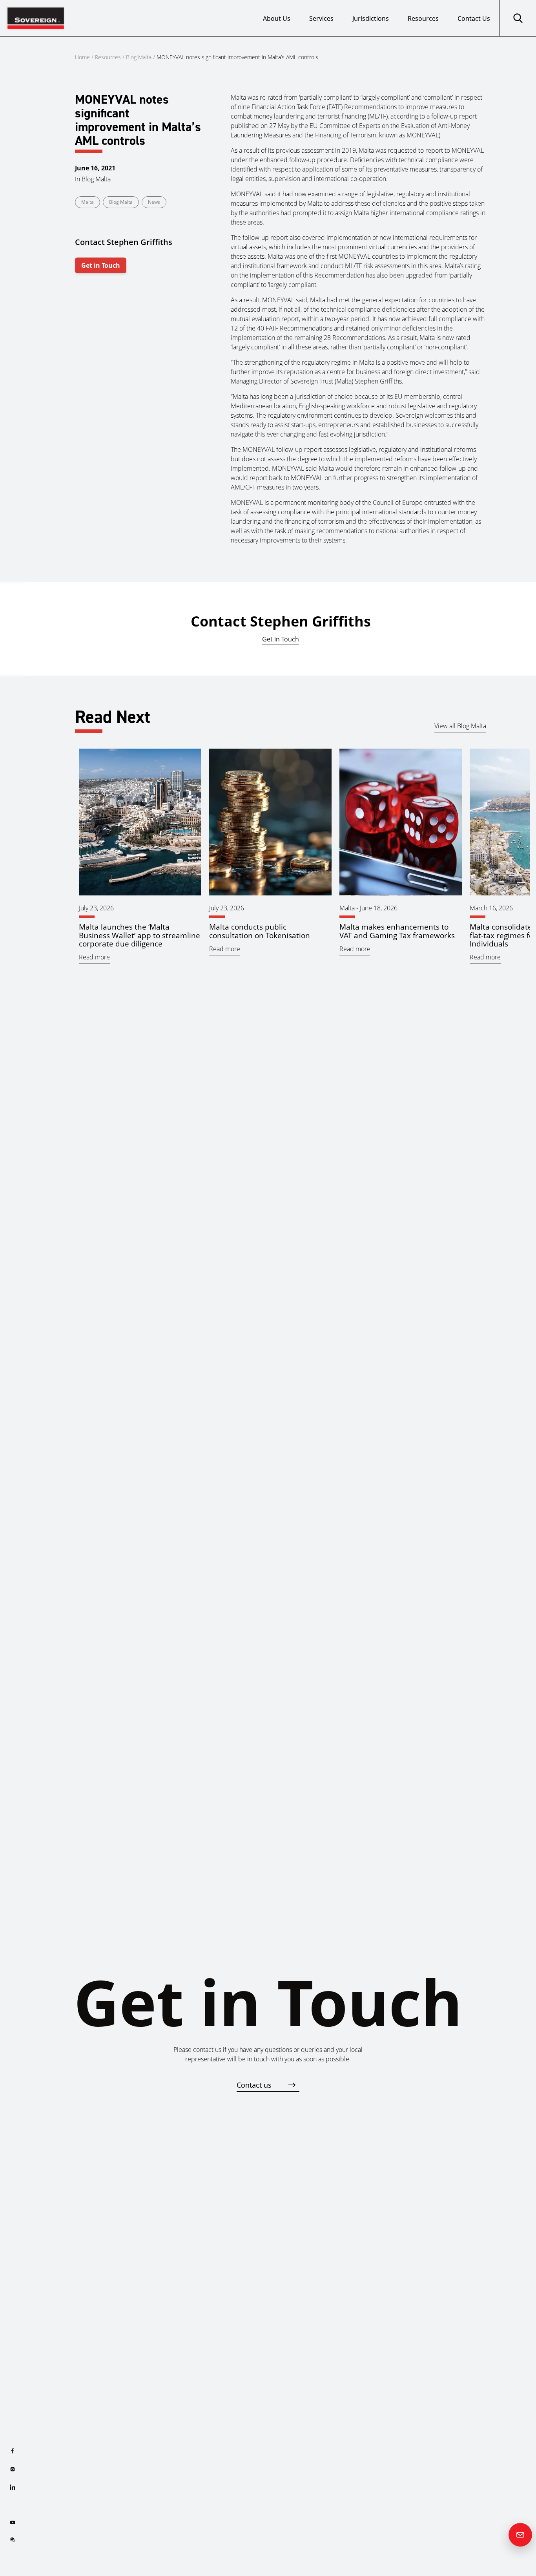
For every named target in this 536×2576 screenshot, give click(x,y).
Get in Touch (101, 265)
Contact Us (474, 18)
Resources (423, 18)
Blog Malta (139, 57)
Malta (88, 202)
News (154, 202)
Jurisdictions (371, 18)
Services (321, 18)
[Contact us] (520, 2535)
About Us (277, 18)
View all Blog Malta (460, 726)
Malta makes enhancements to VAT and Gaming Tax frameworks (397, 931)
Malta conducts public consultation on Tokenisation (260, 931)
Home (82, 57)
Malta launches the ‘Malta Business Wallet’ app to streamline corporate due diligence (139, 935)
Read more (94, 957)
